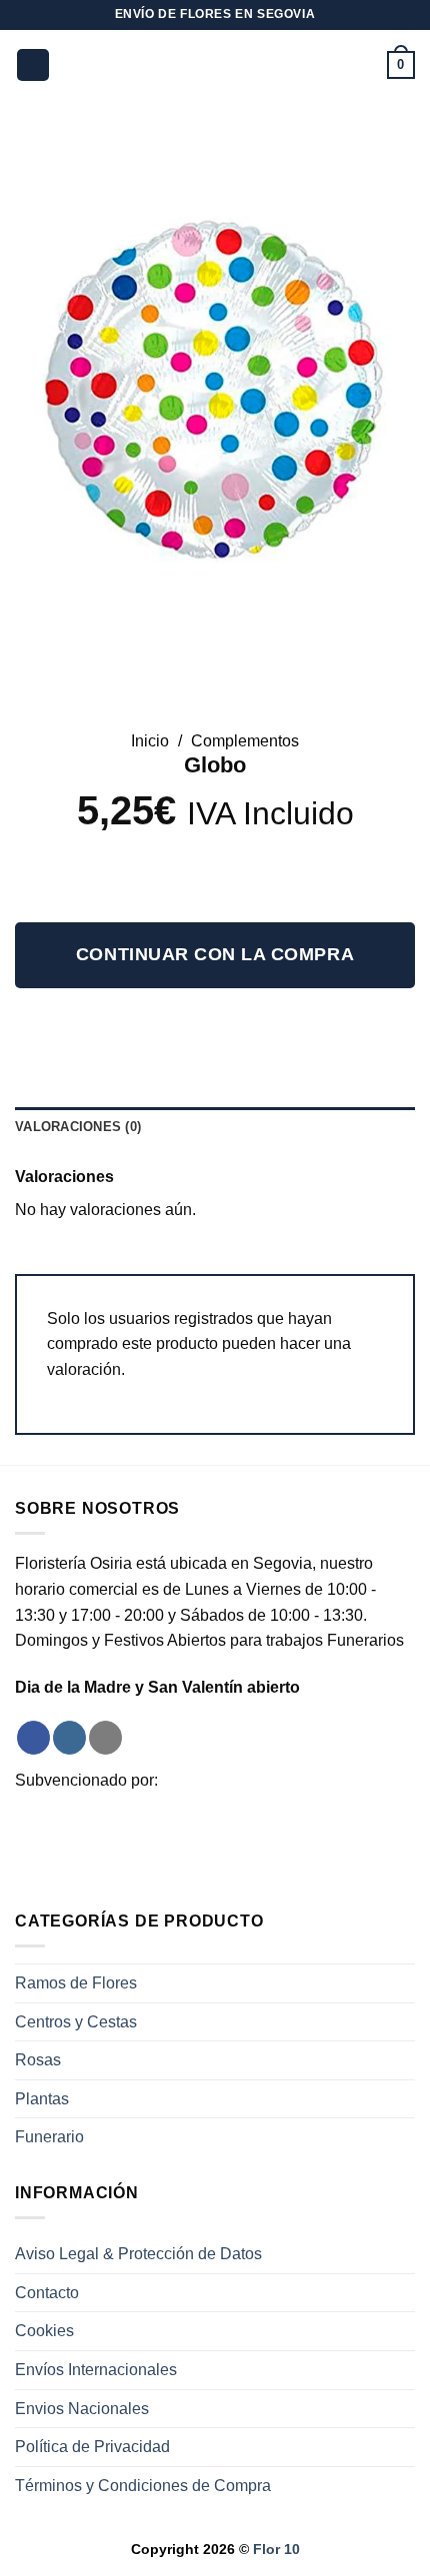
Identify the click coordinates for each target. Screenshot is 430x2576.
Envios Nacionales (82, 2409)
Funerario (49, 2137)
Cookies (44, 2331)
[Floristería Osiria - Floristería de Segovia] (215, 65)
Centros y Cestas (76, 2022)
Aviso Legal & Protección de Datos (138, 2254)
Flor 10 (276, 2549)
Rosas (38, 2060)
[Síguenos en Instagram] (69, 1738)
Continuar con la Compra (215, 954)
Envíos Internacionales (96, 2370)
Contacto (47, 2293)
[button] (33, 65)
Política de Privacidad (92, 2447)
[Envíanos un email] (105, 1738)
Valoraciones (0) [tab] (78, 1127)
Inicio (150, 741)
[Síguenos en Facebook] (33, 1738)
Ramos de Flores (76, 1983)
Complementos (245, 741)
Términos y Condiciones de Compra (143, 2486)
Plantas (42, 2099)
